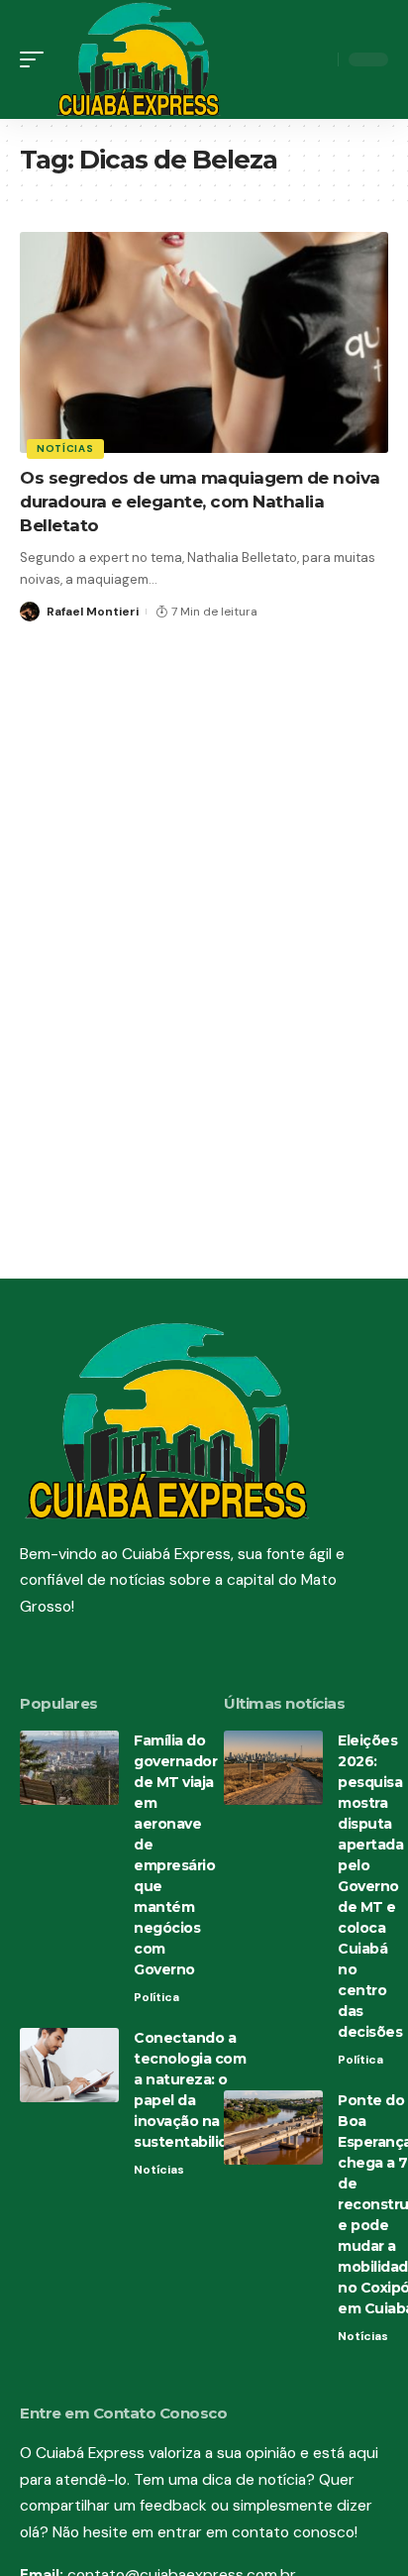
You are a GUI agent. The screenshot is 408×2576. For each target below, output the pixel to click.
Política (156, 1997)
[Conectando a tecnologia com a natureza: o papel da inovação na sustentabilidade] (69, 2065)
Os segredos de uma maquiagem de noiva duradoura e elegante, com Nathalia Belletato (200, 502)
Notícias (65, 448)
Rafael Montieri (93, 612)
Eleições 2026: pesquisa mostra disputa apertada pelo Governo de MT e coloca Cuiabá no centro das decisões (370, 1886)
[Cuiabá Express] (139, 59)
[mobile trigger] (37, 59)
